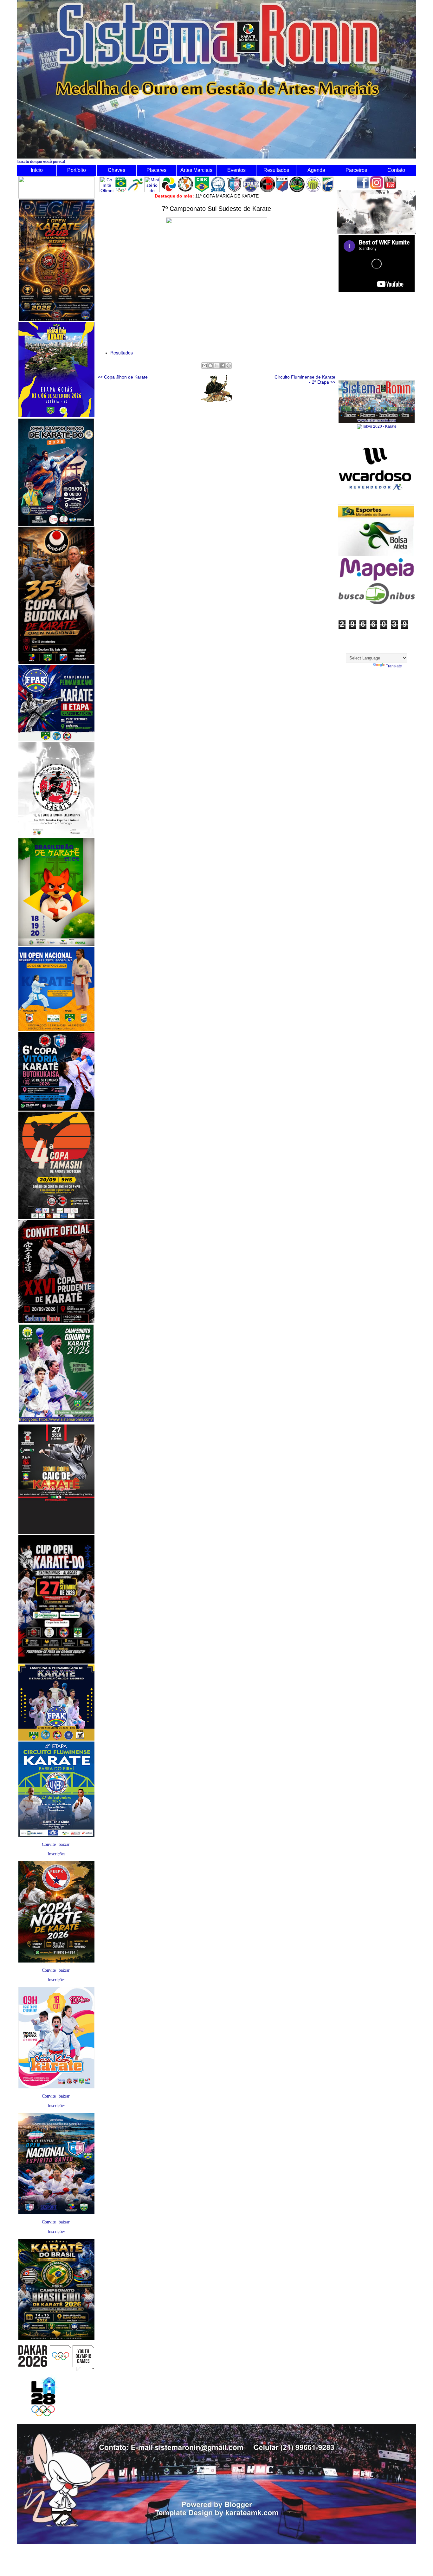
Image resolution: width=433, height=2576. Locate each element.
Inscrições (56, 1854)
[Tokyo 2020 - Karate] (377, 426)
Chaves (116, 170)
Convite (49, 1844)
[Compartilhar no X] (217, 366)
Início (37, 170)
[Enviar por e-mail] (204, 366)
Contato (396, 170)
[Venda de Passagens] (377, 603)
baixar (64, 1844)
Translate (394, 666)
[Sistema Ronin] (377, 422)
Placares (156, 170)
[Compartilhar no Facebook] (223, 366)
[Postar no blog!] (210, 366)
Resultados (276, 170)
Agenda (316, 170)
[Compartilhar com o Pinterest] (229, 366)
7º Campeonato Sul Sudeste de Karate (217, 209)
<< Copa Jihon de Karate (123, 377)
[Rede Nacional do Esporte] (376, 555)
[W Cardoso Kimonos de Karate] (376, 504)
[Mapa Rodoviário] (377, 581)
